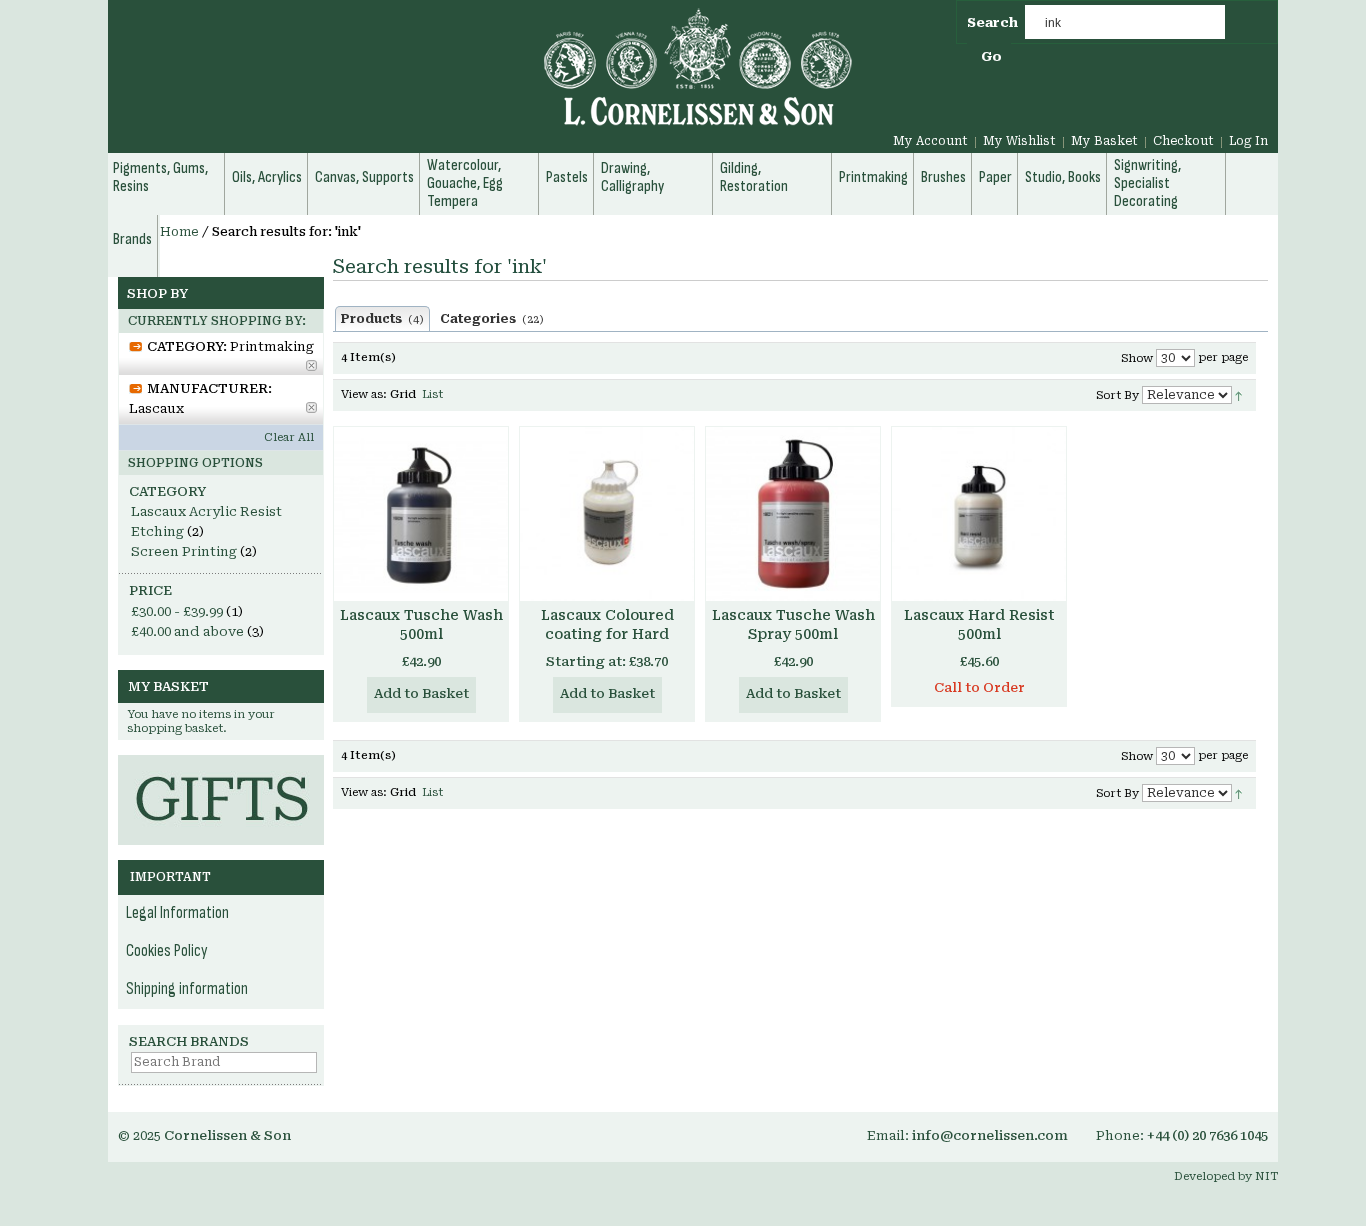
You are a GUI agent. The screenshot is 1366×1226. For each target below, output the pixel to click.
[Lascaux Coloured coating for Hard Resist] (607, 514)
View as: (364, 394)
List (432, 394)
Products (382, 319)
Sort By (1117, 395)
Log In (1248, 141)
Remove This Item (311, 365)
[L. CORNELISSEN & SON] (483, 78)
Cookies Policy (167, 951)
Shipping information (187, 989)
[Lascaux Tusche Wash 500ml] (421, 514)
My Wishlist (1019, 141)
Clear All (289, 437)
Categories (492, 319)
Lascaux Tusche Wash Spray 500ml (793, 624)
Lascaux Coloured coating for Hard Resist (607, 634)
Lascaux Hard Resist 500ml (979, 624)
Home (179, 232)
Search (992, 22)
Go (991, 56)
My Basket (1104, 141)
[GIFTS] (221, 764)
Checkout (1183, 141)
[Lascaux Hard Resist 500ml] (979, 514)
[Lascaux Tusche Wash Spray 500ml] (793, 514)
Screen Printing (184, 551)
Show (1137, 358)
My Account (930, 141)
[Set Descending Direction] (1238, 394)
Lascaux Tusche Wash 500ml (421, 624)
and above (187, 631)
